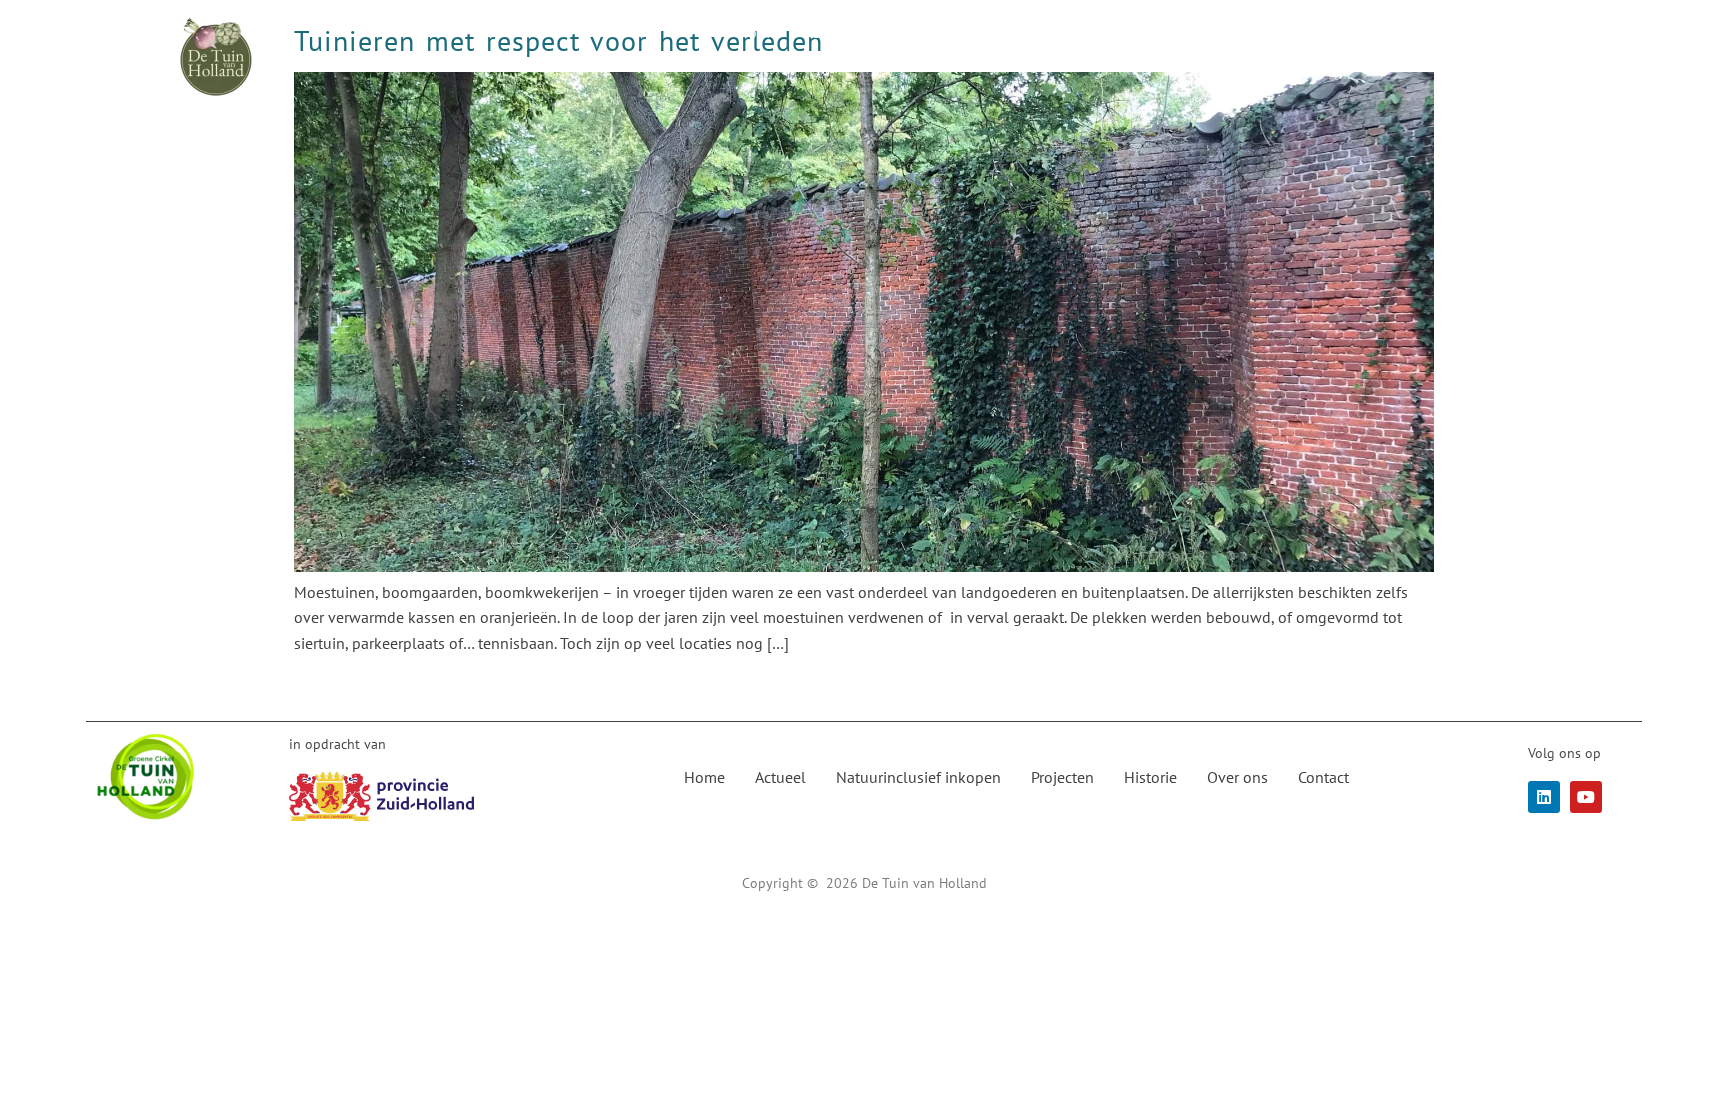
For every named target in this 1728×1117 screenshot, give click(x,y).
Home (757, 32)
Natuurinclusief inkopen (961, 32)
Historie (1183, 32)
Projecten (1100, 32)
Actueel (828, 32)
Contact (1346, 32)
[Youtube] (1586, 797)
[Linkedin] (1424, 32)
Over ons (1265, 32)
